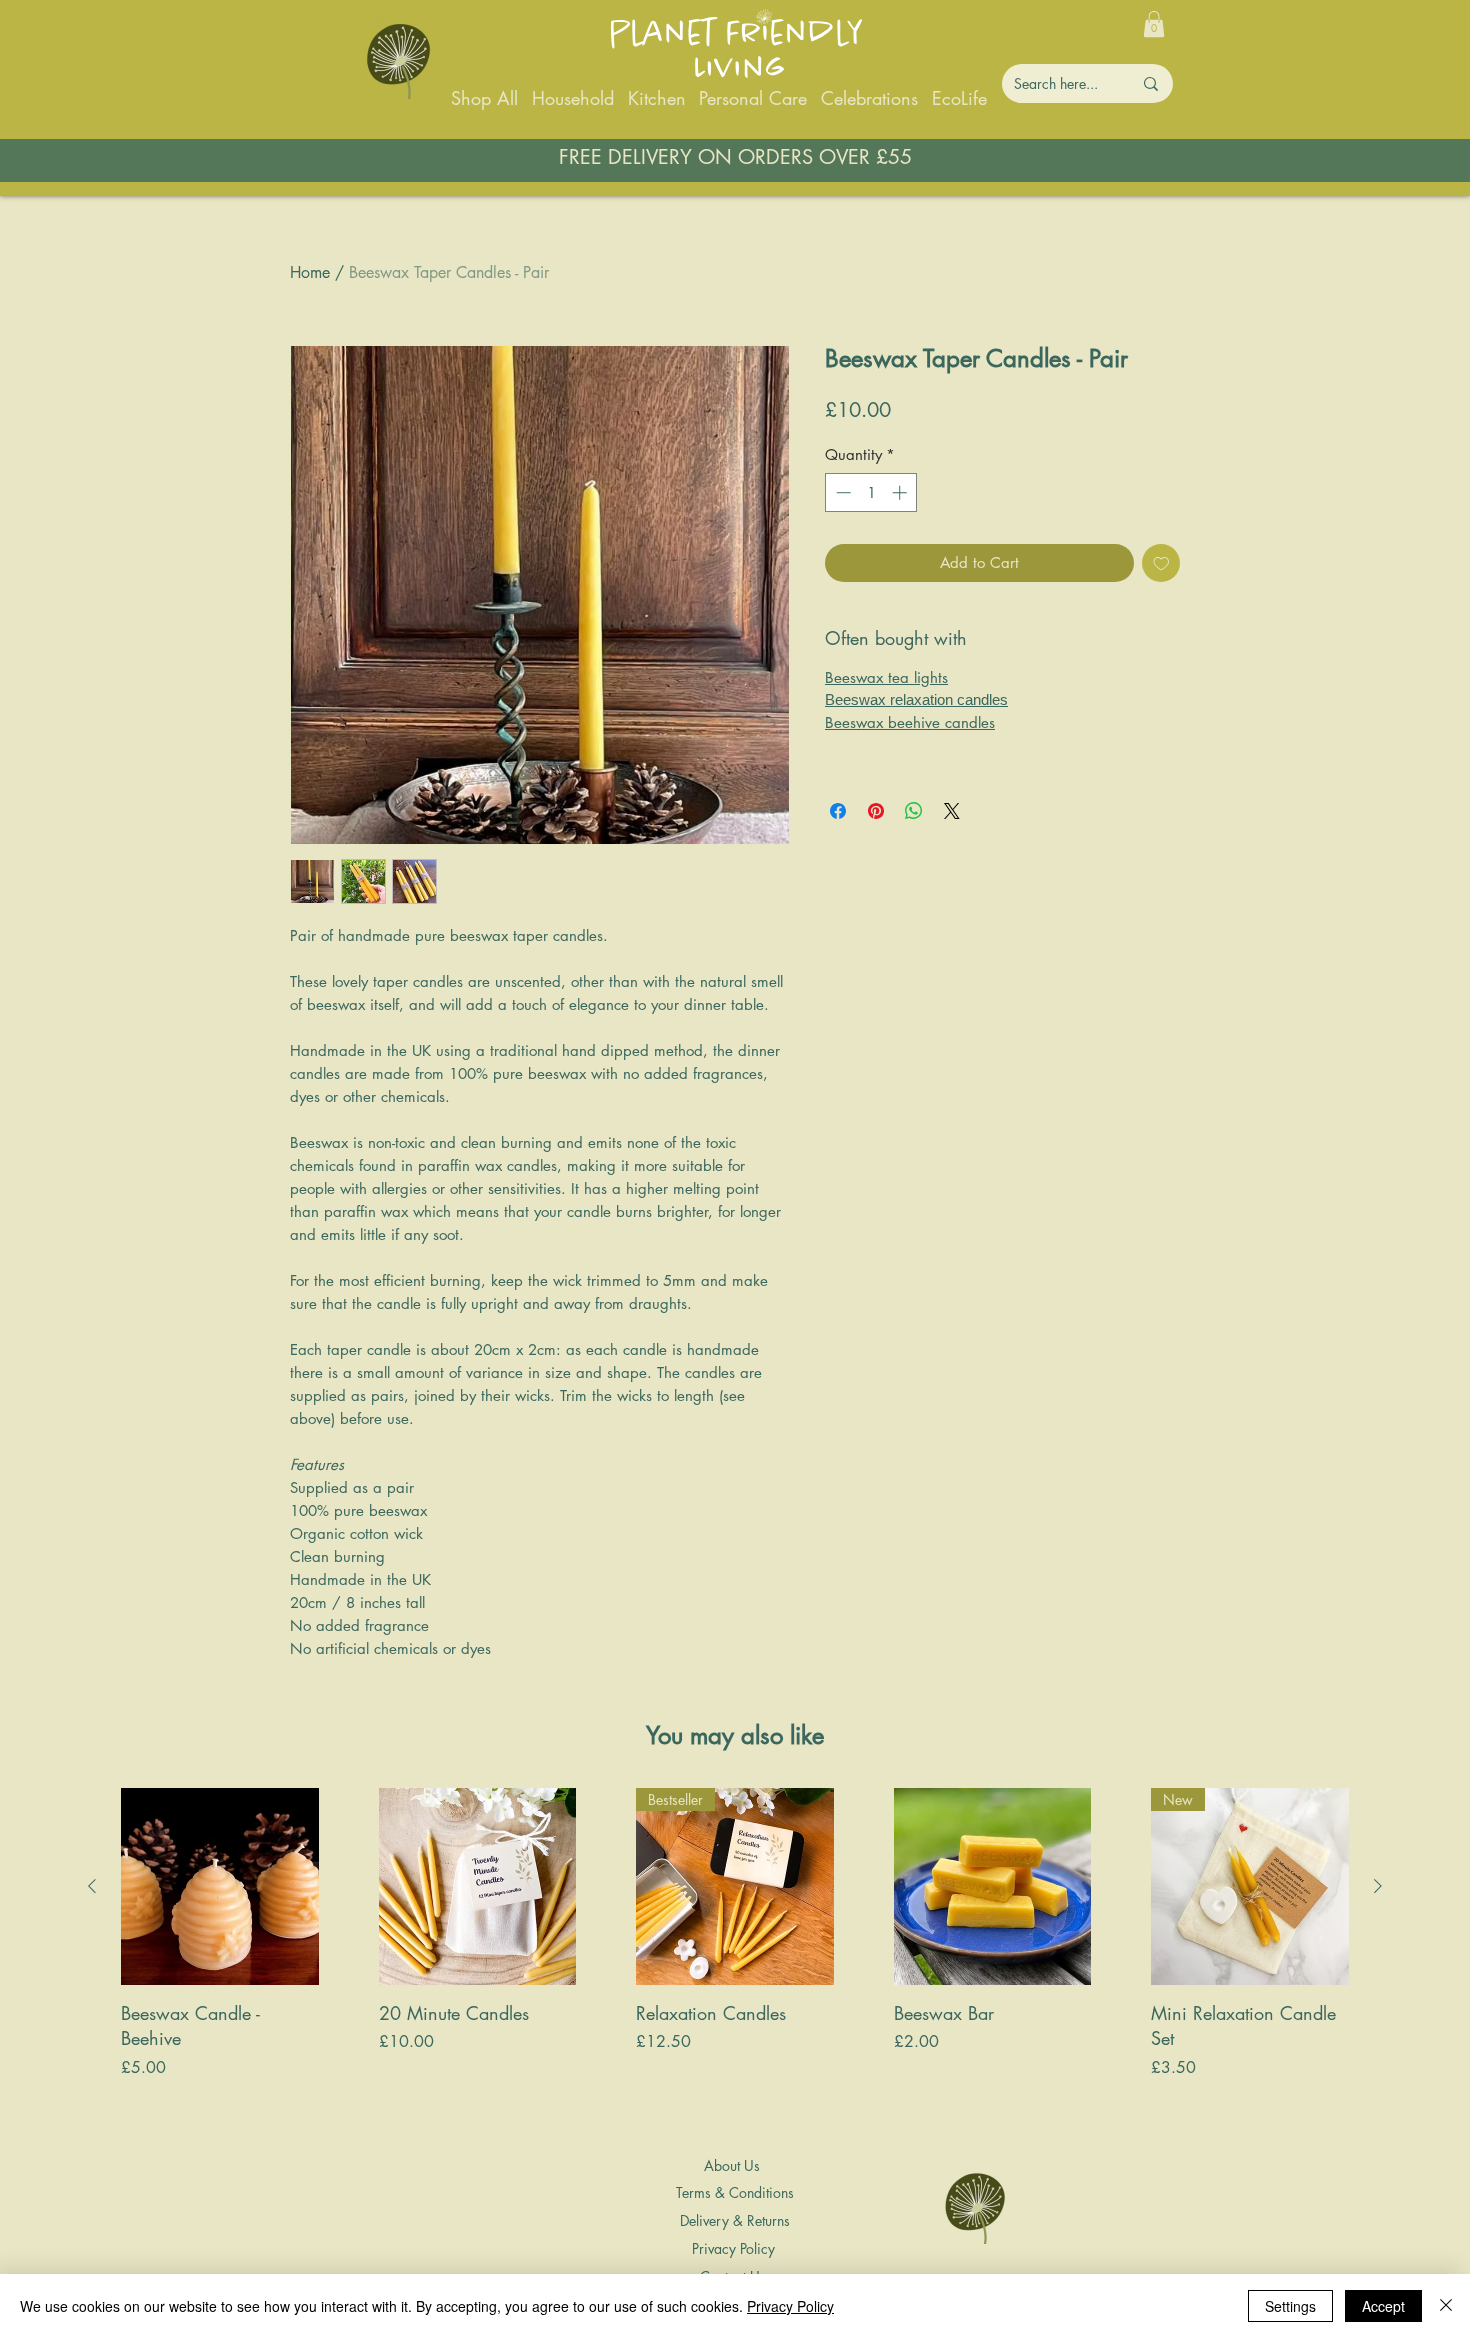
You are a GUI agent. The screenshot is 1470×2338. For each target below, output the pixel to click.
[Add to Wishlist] (1161, 563)
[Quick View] (220, 1887)
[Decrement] (841, 492)
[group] (735, 1960)
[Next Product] (1378, 1886)
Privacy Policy (790, 2306)
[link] (1154, 24)
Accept (1383, 2306)
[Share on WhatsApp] (914, 811)
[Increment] (901, 492)
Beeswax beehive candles (910, 722)
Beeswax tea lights (886, 677)
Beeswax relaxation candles (916, 699)
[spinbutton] (871, 492)
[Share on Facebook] (838, 811)
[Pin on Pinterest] (876, 811)
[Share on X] (952, 811)
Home (310, 272)
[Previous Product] (92, 1886)
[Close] (1446, 2306)
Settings (1290, 2306)
